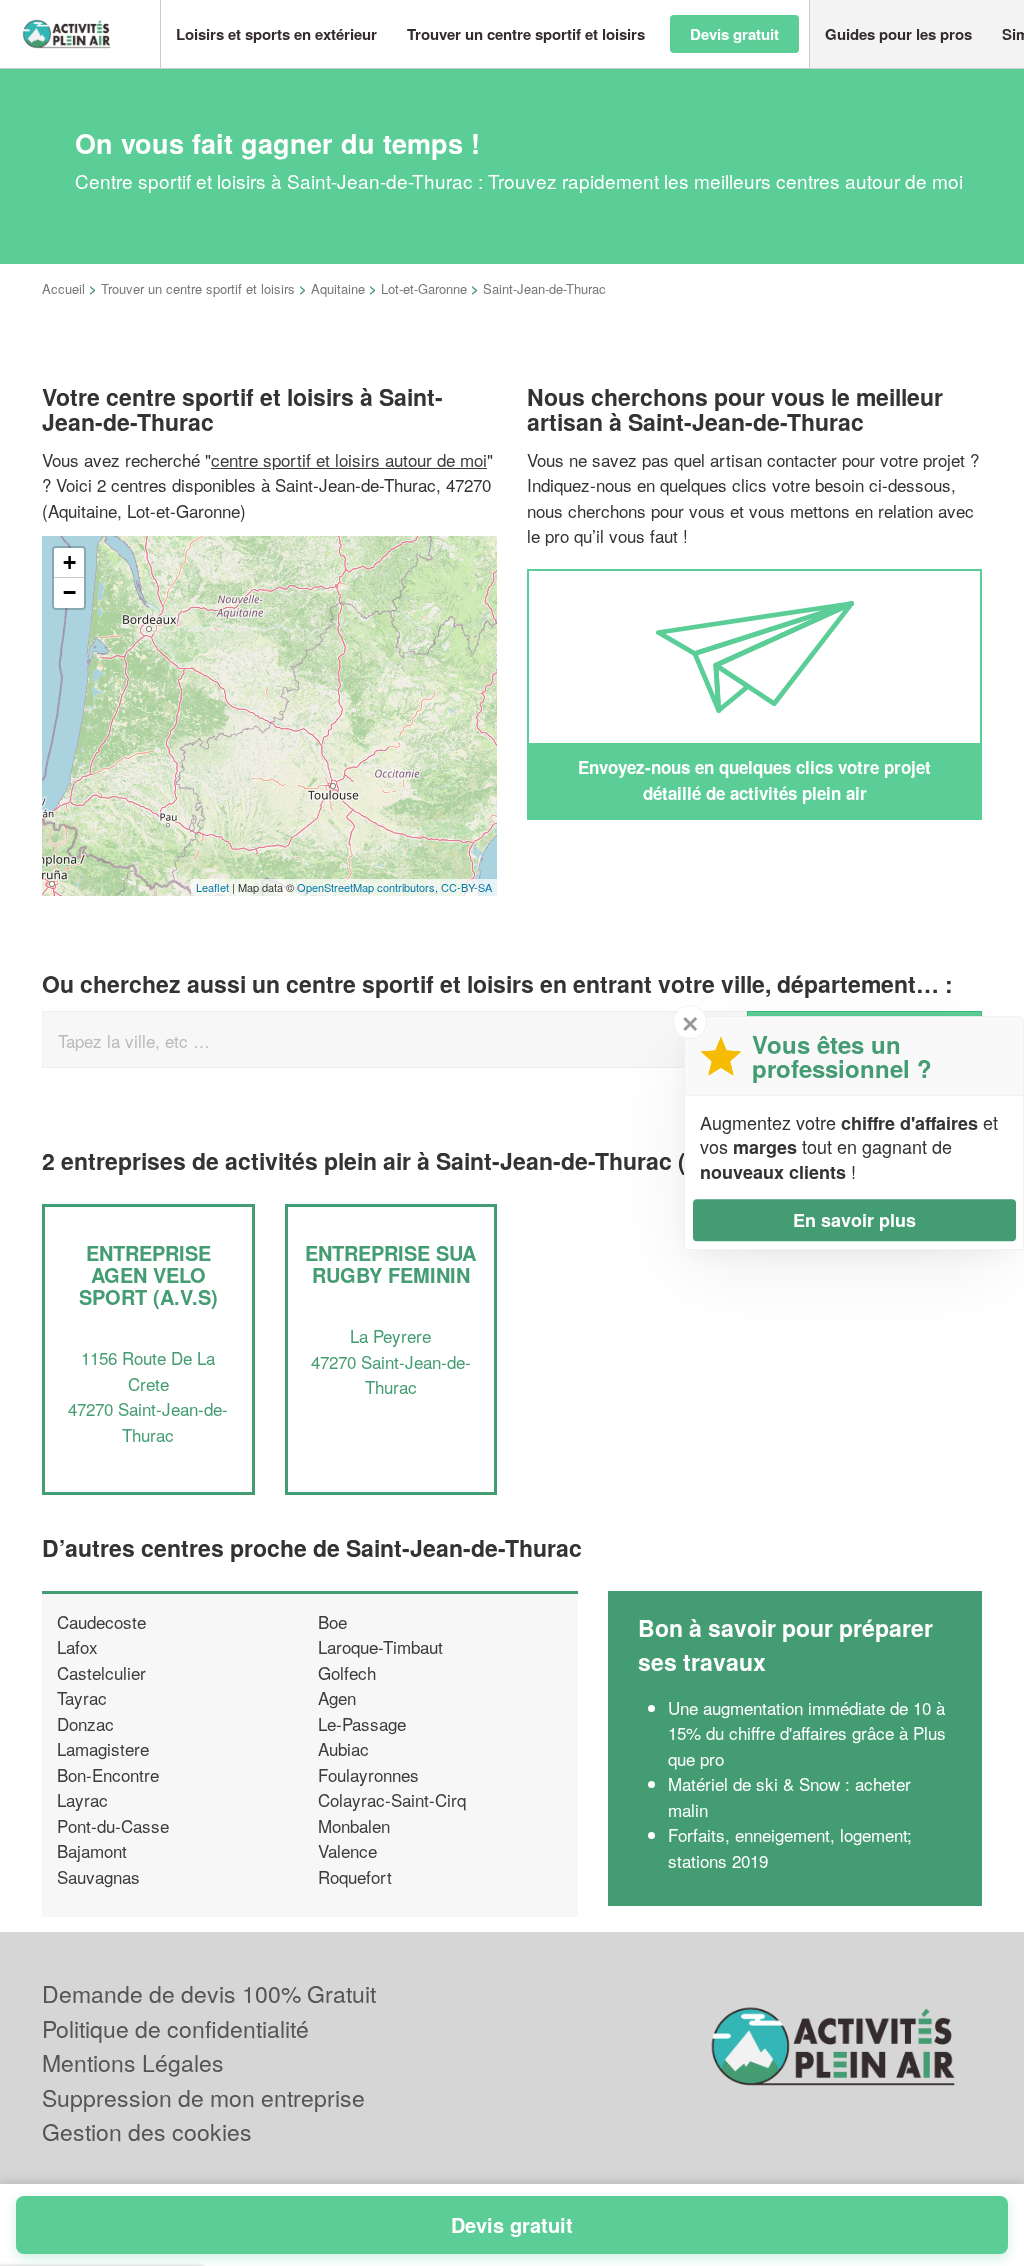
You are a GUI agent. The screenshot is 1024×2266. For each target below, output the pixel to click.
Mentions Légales (133, 2062)
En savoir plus (854, 1220)
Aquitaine (338, 288)
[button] (276, 34)
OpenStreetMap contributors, (369, 887)
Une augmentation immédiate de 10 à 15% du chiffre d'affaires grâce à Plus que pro (807, 1733)
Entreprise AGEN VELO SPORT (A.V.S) (148, 1274)
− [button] (69, 592)
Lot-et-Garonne (424, 288)
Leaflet (212, 887)
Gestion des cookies (147, 2131)
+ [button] (69, 562)
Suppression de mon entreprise (203, 2097)
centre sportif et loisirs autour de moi (349, 459)
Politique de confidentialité (175, 2028)
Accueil (63, 288)
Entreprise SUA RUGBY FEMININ (390, 1263)
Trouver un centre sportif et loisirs (198, 288)
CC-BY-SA (466, 887)
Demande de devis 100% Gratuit (209, 1993)
